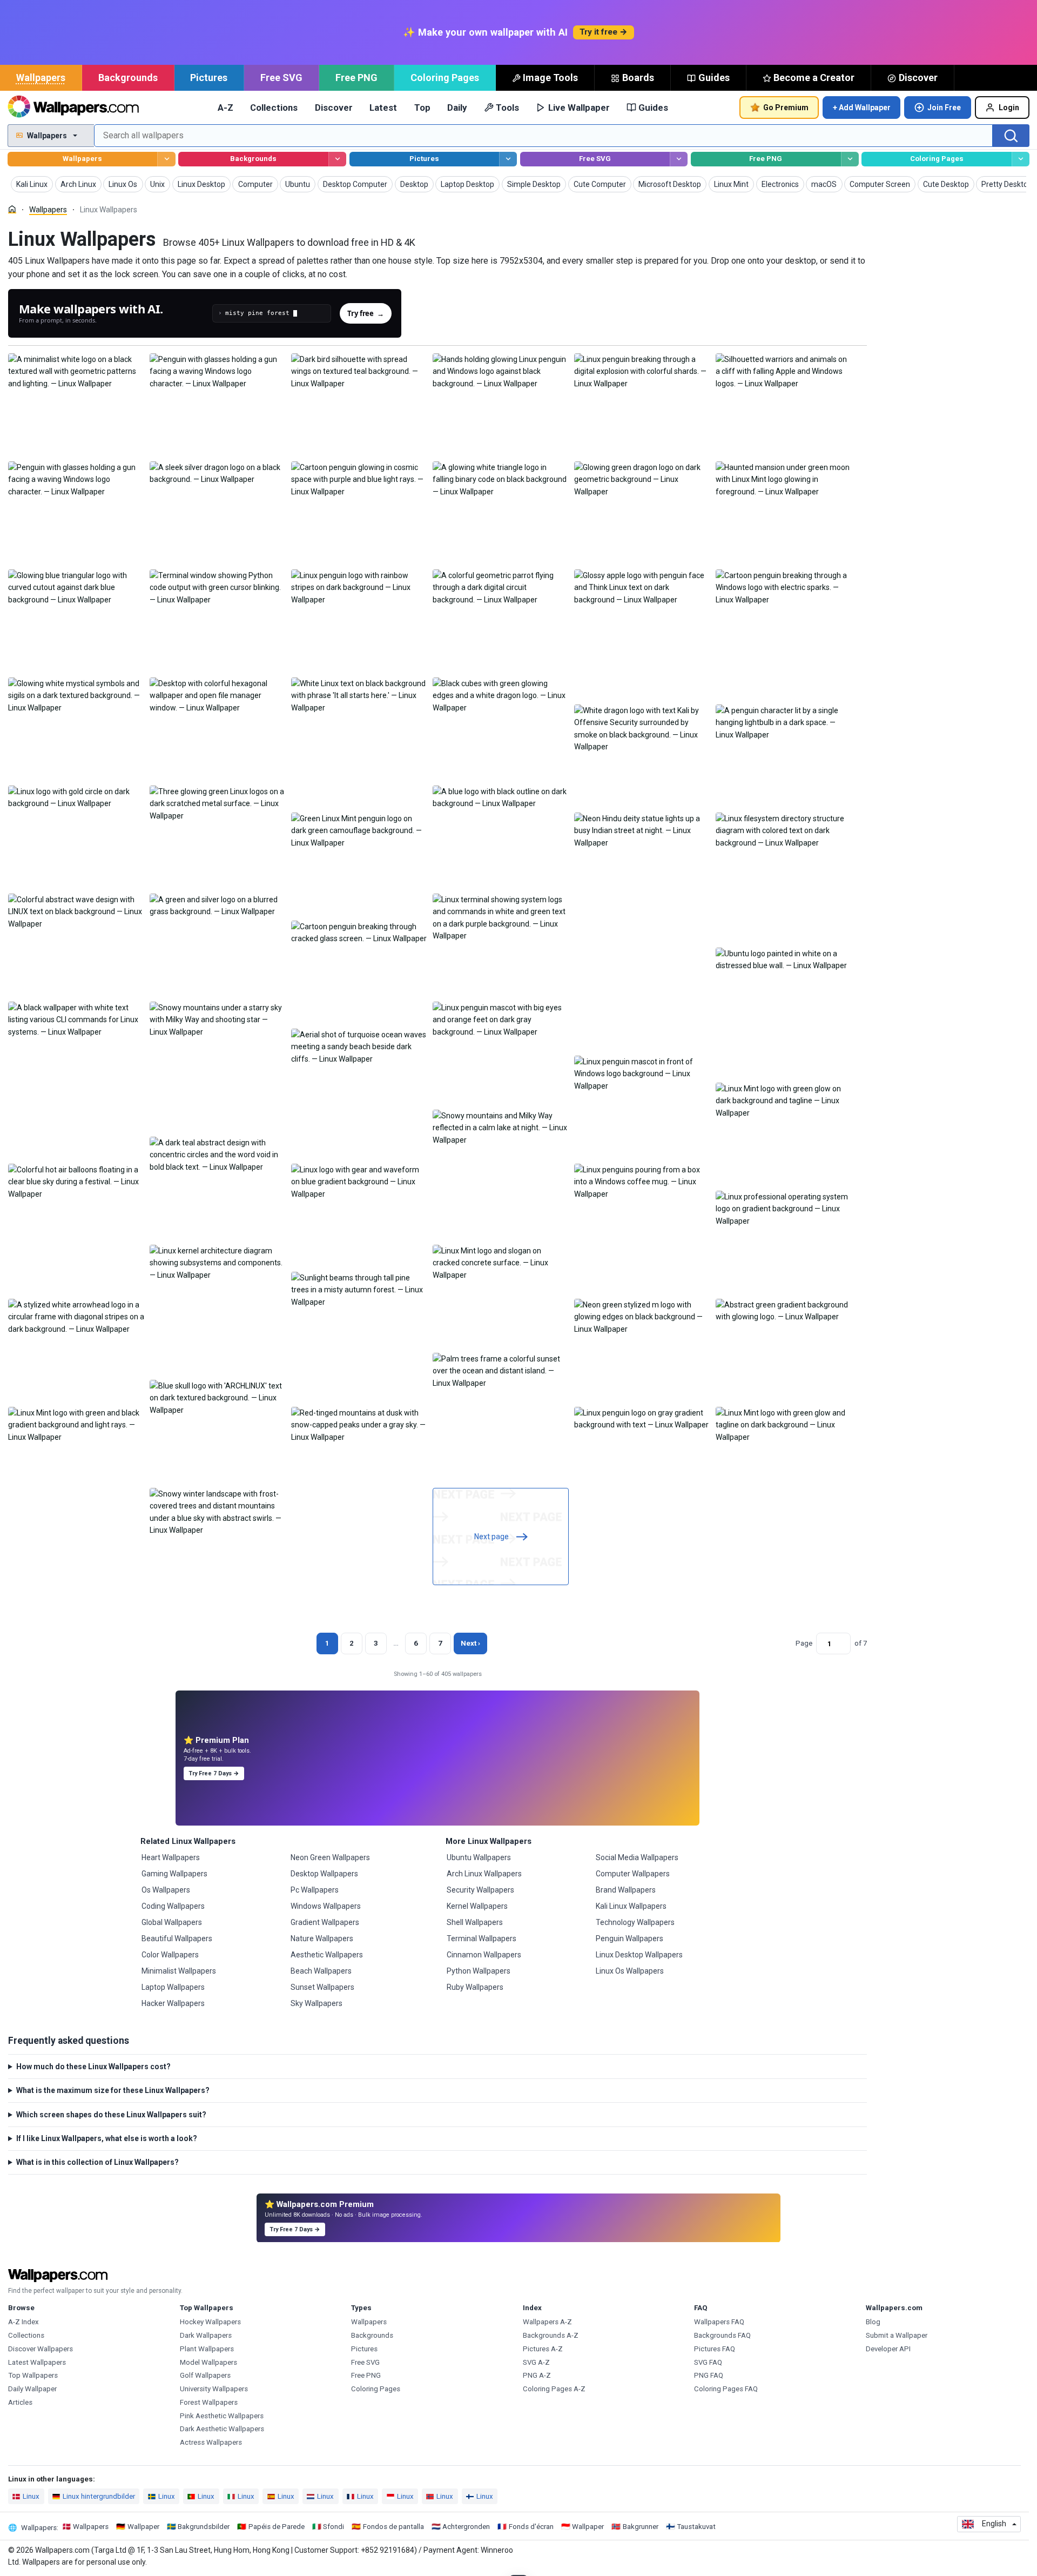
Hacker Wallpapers (173, 2003)
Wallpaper (143, 2527)
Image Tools (550, 78)
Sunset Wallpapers (322, 1987)
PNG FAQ (709, 2375)
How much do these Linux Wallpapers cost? (93, 2067)
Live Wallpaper (579, 108)
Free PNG (356, 78)
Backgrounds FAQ (722, 2335)
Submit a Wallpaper (897, 2335)
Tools (507, 108)
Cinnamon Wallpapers (484, 1955)
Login (1009, 108)
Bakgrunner (641, 2527)
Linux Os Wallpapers (630, 1971)
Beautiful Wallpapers (177, 1938)
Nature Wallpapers (322, 1938)
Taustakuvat (696, 2527)
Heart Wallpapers (171, 1857)
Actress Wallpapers (211, 2442)
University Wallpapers (214, 2389)
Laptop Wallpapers (173, 1987)
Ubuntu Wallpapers (479, 1857)
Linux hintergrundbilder (99, 2496)
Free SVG (281, 78)
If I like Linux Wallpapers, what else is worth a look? (107, 2138)
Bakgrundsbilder (204, 2527)
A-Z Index (23, 2322)
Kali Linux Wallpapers (631, 1906)
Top (422, 108)
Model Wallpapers (208, 2362)
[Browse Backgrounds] (337, 159)
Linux (31, 2496)
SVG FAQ (708, 2362)
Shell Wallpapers (475, 1922)
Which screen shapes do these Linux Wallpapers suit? (111, 2115)
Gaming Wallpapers (174, 1874)
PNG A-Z (537, 2375)
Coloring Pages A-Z (554, 2389)
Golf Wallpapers (205, 2375)
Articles (20, 2402)
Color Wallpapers (170, 1955)
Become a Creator (814, 78)
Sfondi (334, 2527)
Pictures (209, 78)
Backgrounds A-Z (551, 2335)
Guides (714, 78)
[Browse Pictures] (508, 159)
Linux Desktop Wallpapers (639, 1955)
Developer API (888, 2349)
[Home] (12, 209)
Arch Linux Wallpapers (484, 1874)
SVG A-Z (536, 2362)
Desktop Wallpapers (324, 1874)
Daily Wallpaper (32, 2389)
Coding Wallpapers (173, 1906)
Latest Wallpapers (37, 2362)
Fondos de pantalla (393, 2527)
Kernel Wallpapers (477, 1906)
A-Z (225, 108)
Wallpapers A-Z (547, 2322)
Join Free (944, 108)
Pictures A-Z (543, 2349)
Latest (383, 108)
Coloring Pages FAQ (726, 2389)
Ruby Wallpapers (475, 1987)
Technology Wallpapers (635, 1922)
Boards (638, 78)
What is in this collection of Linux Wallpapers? (97, 2162)
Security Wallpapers (480, 1890)
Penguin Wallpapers (629, 1938)
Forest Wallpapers (209, 2402)
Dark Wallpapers (206, 2335)
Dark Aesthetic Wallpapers (222, 2429)
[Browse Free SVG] (679, 159)
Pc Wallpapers (315, 1890)
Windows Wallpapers (326, 1906)
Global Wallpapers (172, 1922)
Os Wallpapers (166, 1890)
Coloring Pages (445, 78)
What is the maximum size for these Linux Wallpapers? (113, 2090)
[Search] (1011, 136)
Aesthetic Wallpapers (327, 1955)
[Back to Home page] (73, 108)
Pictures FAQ (715, 2349)
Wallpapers (41, 78)
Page (804, 1643)
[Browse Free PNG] (850, 159)
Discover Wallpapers (41, 2349)
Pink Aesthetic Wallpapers (222, 2416)
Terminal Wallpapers (482, 1938)
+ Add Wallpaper (862, 108)
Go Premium (786, 108)
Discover (918, 78)
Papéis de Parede (277, 2527)
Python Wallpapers (479, 1971)
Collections (274, 108)
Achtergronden (466, 2527)
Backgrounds (128, 78)
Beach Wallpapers (321, 1971)
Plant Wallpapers (207, 2349)
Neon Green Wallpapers (330, 1857)
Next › (470, 1643)
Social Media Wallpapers (637, 1857)
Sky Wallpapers (317, 2003)
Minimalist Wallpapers (179, 1971)
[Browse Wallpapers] (166, 159)
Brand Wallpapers (626, 1890)
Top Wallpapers (33, 2375)
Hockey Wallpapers (210, 2322)
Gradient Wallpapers (325, 1922)
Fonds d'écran (531, 2527)
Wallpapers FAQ (719, 2322)
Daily (457, 108)
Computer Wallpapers (633, 1874)
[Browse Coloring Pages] (1021, 159)
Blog (873, 2322)
